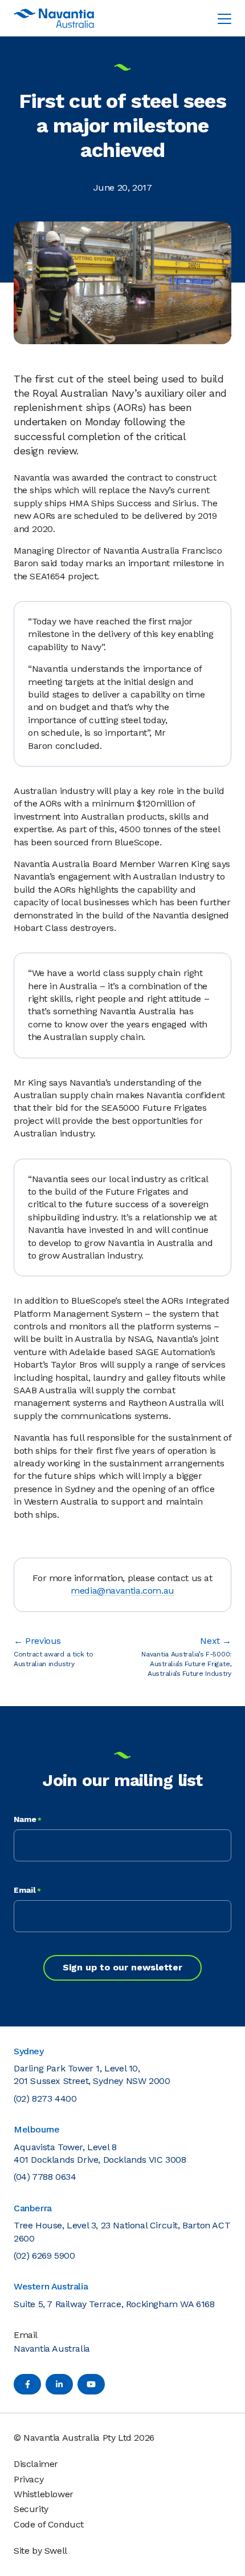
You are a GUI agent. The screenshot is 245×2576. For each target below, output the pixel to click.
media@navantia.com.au (122, 1591)
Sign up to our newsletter (122, 1967)
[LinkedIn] (59, 2384)
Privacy (28, 2479)
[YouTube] (91, 2384)
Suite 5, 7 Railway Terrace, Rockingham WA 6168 (114, 2304)
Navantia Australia (52, 2349)
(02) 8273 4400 (45, 2099)
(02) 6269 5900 (44, 2255)
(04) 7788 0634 (45, 2177)
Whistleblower (44, 2494)
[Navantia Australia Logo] (54, 18)
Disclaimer (36, 2464)
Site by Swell (40, 2551)
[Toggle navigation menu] (224, 18)
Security (31, 2509)
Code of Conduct (49, 2524)
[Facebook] (27, 2384)
